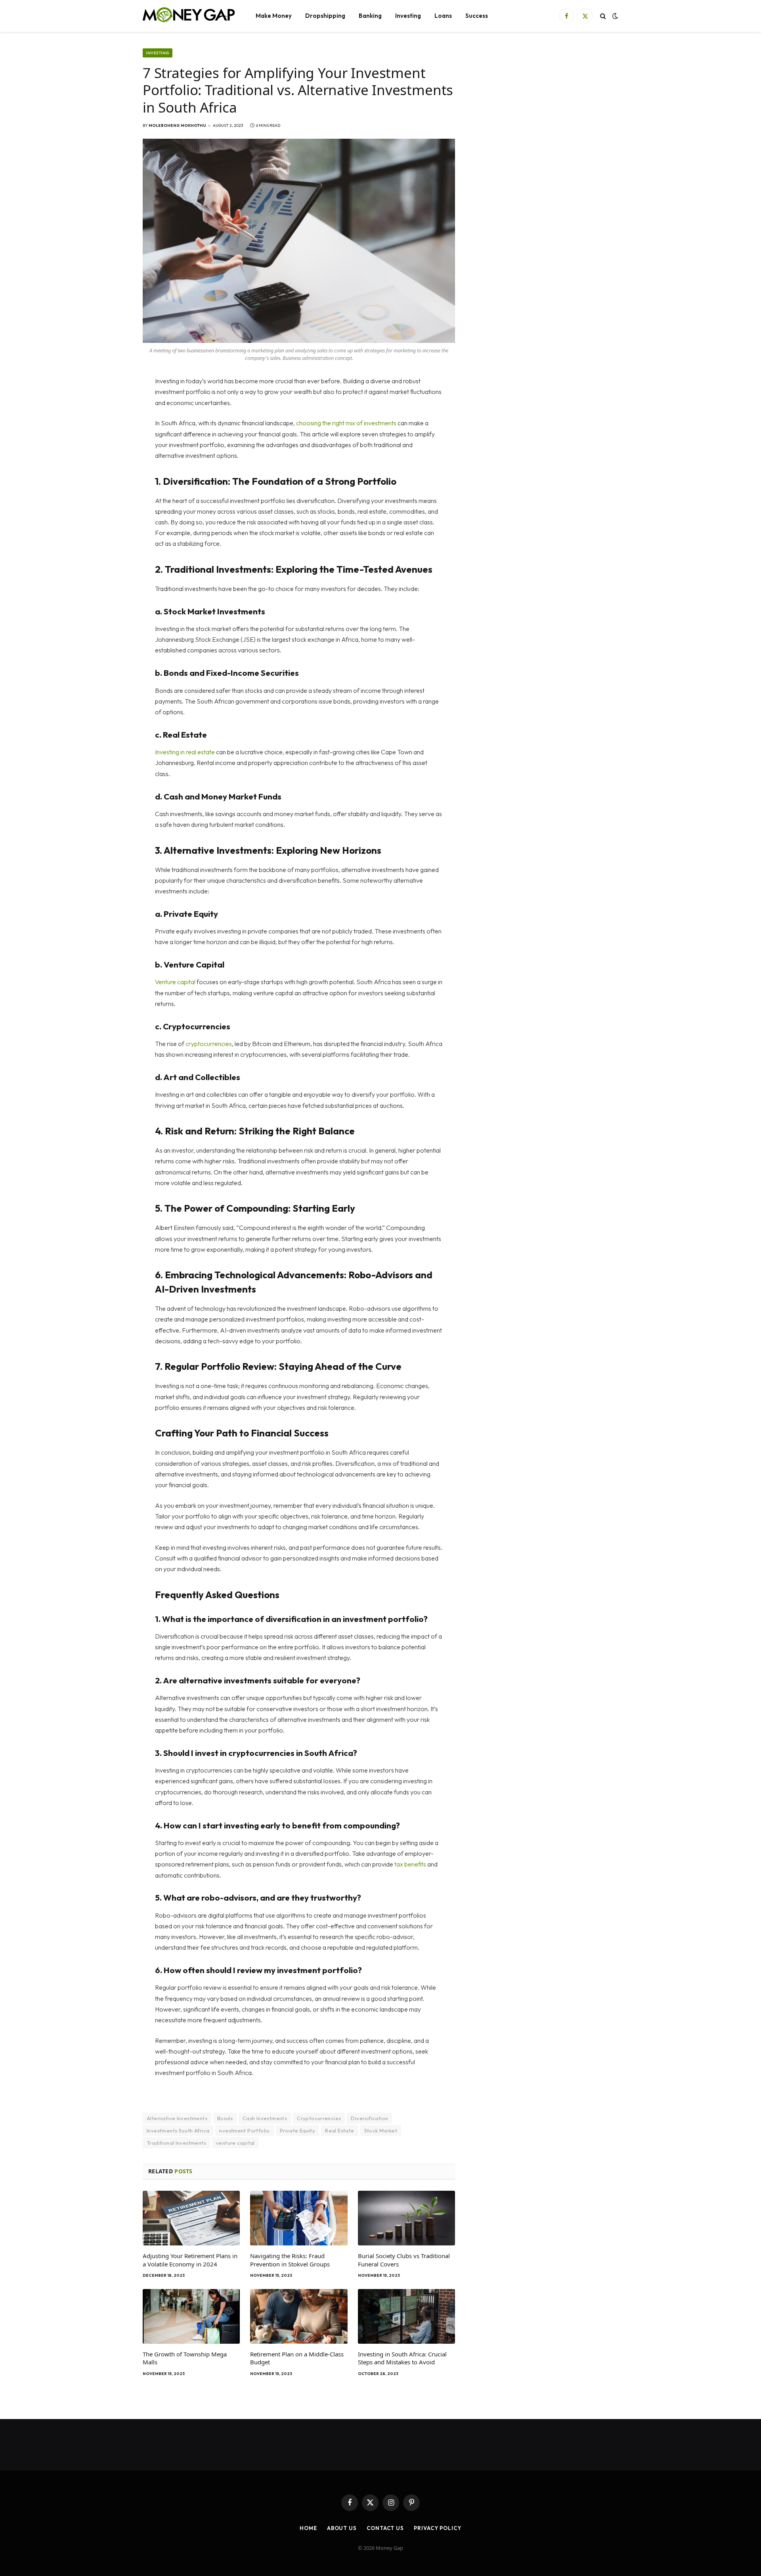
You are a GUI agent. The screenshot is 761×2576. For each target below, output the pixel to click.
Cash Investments (265, 2118)
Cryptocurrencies (319, 2118)
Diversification (369, 2118)
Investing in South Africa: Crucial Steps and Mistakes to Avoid (402, 2358)
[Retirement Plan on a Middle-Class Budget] (299, 2316)
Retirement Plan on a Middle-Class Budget (297, 2358)
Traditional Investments (176, 2143)
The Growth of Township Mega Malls (185, 2358)
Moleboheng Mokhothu (177, 125)
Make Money (274, 16)
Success (477, 16)
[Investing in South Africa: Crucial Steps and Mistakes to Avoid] (406, 2316)
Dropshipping (325, 16)
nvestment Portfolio (244, 2130)
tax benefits (410, 1864)
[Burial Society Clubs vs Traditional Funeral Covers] (406, 2218)
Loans (443, 16)
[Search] (603, 16)
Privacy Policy (438, 2528)
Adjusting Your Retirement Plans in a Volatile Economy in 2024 (190, 2260)
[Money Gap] (189, 16)
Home (308, 2528)
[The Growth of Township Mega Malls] (191, 2316)
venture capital (235, 2143)
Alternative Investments (177, 2118)
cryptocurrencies (209, 1044)
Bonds (225, 2118)
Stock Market (381, 2130)
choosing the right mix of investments (346, 423)
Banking (370, 16)
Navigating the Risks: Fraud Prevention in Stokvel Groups (290, 2260)
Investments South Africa (178, 2130)
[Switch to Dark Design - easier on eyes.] (614, 16)
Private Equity (297, 2130)
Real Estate (339, 2130)
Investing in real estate (185, 752)
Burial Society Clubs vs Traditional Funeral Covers (404, 2260)
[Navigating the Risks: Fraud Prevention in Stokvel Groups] (299, 2218)
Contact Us (385, 2528)
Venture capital (175, 982)
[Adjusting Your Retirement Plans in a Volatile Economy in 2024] (191, 2218)
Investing (408, 16)
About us (342, 2528)
